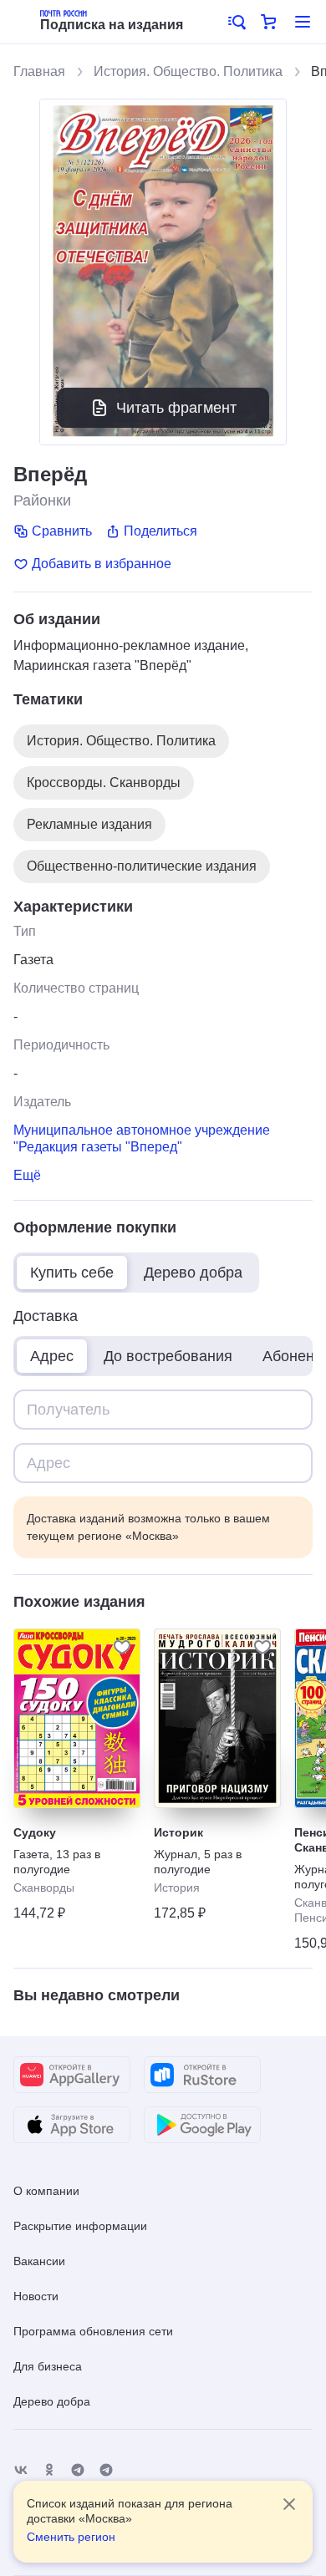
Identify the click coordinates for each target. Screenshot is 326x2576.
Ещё (27, 1175)
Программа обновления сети (93, 2331)
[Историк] (217, 1718)
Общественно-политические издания (142, 866)
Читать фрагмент (176, 408)
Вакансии (39, 2261)
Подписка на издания (112, 25)
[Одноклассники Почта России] (49, 2470)
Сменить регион (71, 2537)
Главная (39, 71)
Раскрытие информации (80, 2226)
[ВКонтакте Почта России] (21, 2470)
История (177, 1888)
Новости (36, 2296)
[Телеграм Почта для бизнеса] (106, 2470)
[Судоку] (77, 1718)
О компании (46, 2191)
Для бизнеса (48, 2366)
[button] (236, 22)
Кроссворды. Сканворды (104, 782)
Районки (42, 500)
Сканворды (44, 1888)
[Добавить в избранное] (122, 1647)
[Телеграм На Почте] (78, 2470)
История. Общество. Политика (188, 71)
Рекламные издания (89, 824)
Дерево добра (52, 2401)
